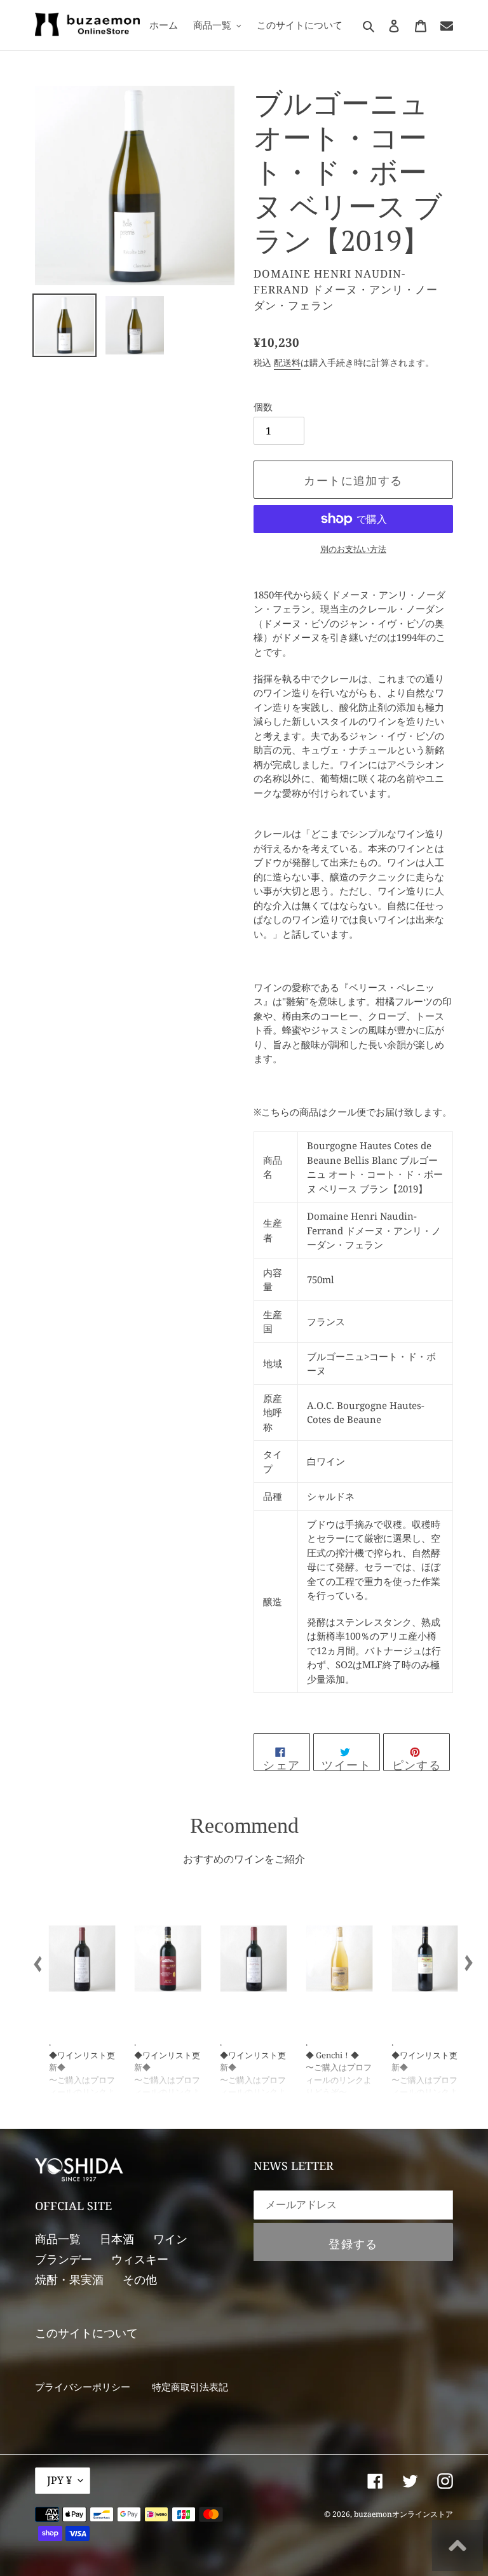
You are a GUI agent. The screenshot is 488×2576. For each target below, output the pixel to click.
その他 (140, 2279)
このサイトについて (86, 2333)
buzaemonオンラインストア (403, 2514)
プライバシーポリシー (83, 2387)
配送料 (287, 362)
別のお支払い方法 (353, 549)
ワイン (170, 2239)
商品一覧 (58, 2239)
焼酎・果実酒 (69, 2279)
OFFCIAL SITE (73, 2206)
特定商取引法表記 (190, 2387)
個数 (263, 407)
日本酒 (117, 2239)
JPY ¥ (59, 2480)
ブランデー (64, 2259)
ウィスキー (140, 2259)
